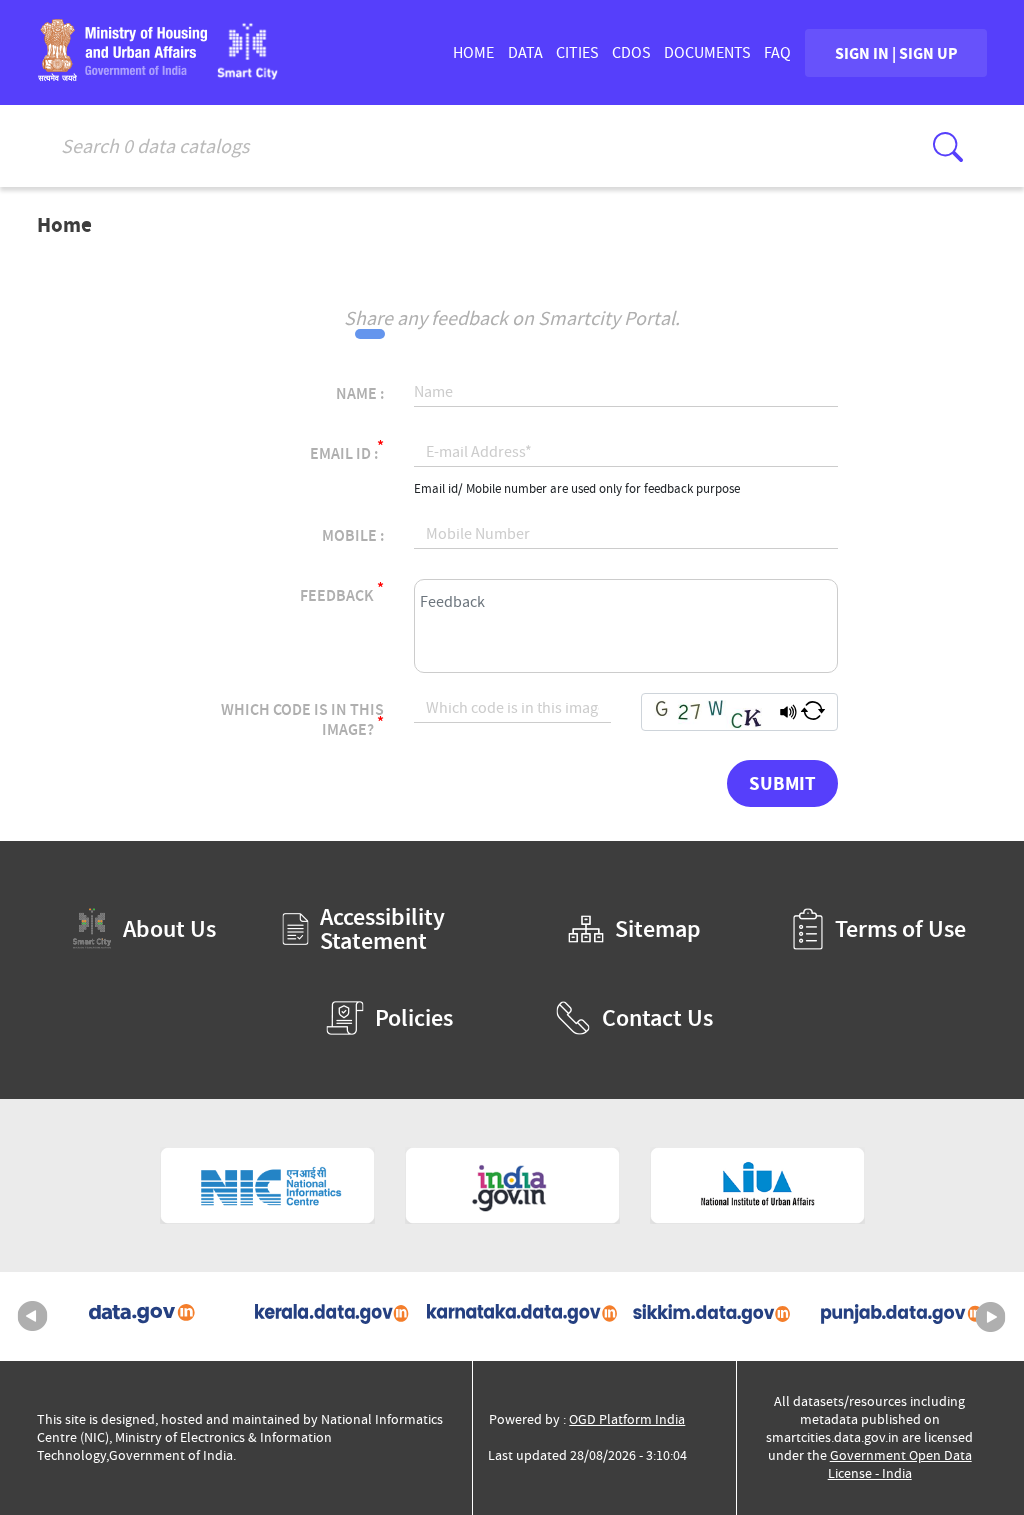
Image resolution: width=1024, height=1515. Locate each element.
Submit (782, 783)
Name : (360, 394)
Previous (33, 1317)
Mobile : (353, 536)
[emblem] (122, 74)
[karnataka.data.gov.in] (512, 1316)
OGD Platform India (627, 1419)
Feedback (342, 592)
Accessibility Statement (382, 929)
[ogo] (247, 73)
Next (991, 1317)
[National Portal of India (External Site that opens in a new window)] (512, 1185)
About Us (169, 929)
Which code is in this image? (302, 720)
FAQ (777, 53)
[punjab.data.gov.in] (892, 1316)
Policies (414, 1018)
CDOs (631, 53)
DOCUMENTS (707, 53)
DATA (525, 53)
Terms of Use (900, 929)
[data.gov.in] (132, 1316)
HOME (473, 53)
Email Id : (347, 450)
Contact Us (657, 1018)
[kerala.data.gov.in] (322, 1316)
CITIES (577, 53)
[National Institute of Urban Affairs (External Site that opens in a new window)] (757, 1185)
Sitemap (658, 929)
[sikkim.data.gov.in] (702, 1316)
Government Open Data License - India (900, 1464)
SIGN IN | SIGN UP (896, 53)
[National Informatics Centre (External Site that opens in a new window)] (267, 1185)
